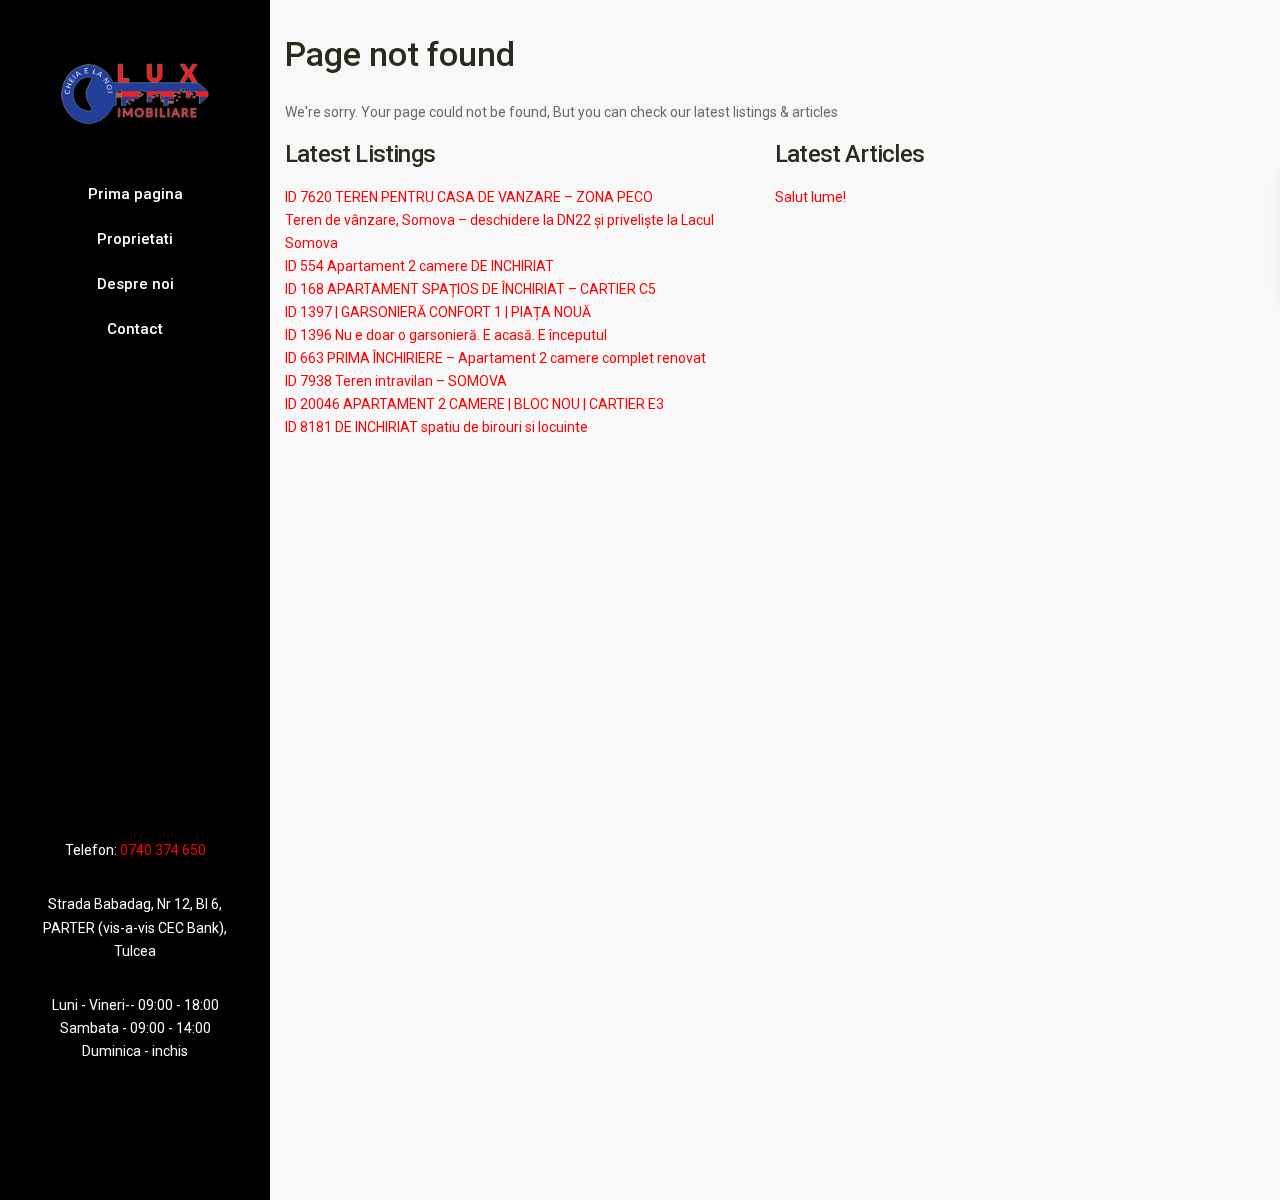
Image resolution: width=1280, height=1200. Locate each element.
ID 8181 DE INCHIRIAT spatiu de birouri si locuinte (436, 427)
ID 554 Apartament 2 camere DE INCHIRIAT (419, 266)
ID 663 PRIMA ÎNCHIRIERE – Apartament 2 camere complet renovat (495, 358)
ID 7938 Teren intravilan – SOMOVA (396, 381)
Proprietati (135, 239)
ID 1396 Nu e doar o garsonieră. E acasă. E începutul (446, 335)
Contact (135, 329)
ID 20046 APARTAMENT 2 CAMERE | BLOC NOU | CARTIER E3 (474, 404)
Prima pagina (135, 194)
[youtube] (142, 791)
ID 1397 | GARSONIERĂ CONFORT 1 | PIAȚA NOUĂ (438, 312)
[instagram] (171, 791)
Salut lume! (810, 197)
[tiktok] (117, 791)
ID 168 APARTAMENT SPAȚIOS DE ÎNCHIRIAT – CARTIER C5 (470, 289)
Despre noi (135, 284)
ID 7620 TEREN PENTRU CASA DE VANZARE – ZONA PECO (469, 197)
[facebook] (95, 791)
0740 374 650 (163, 850)
